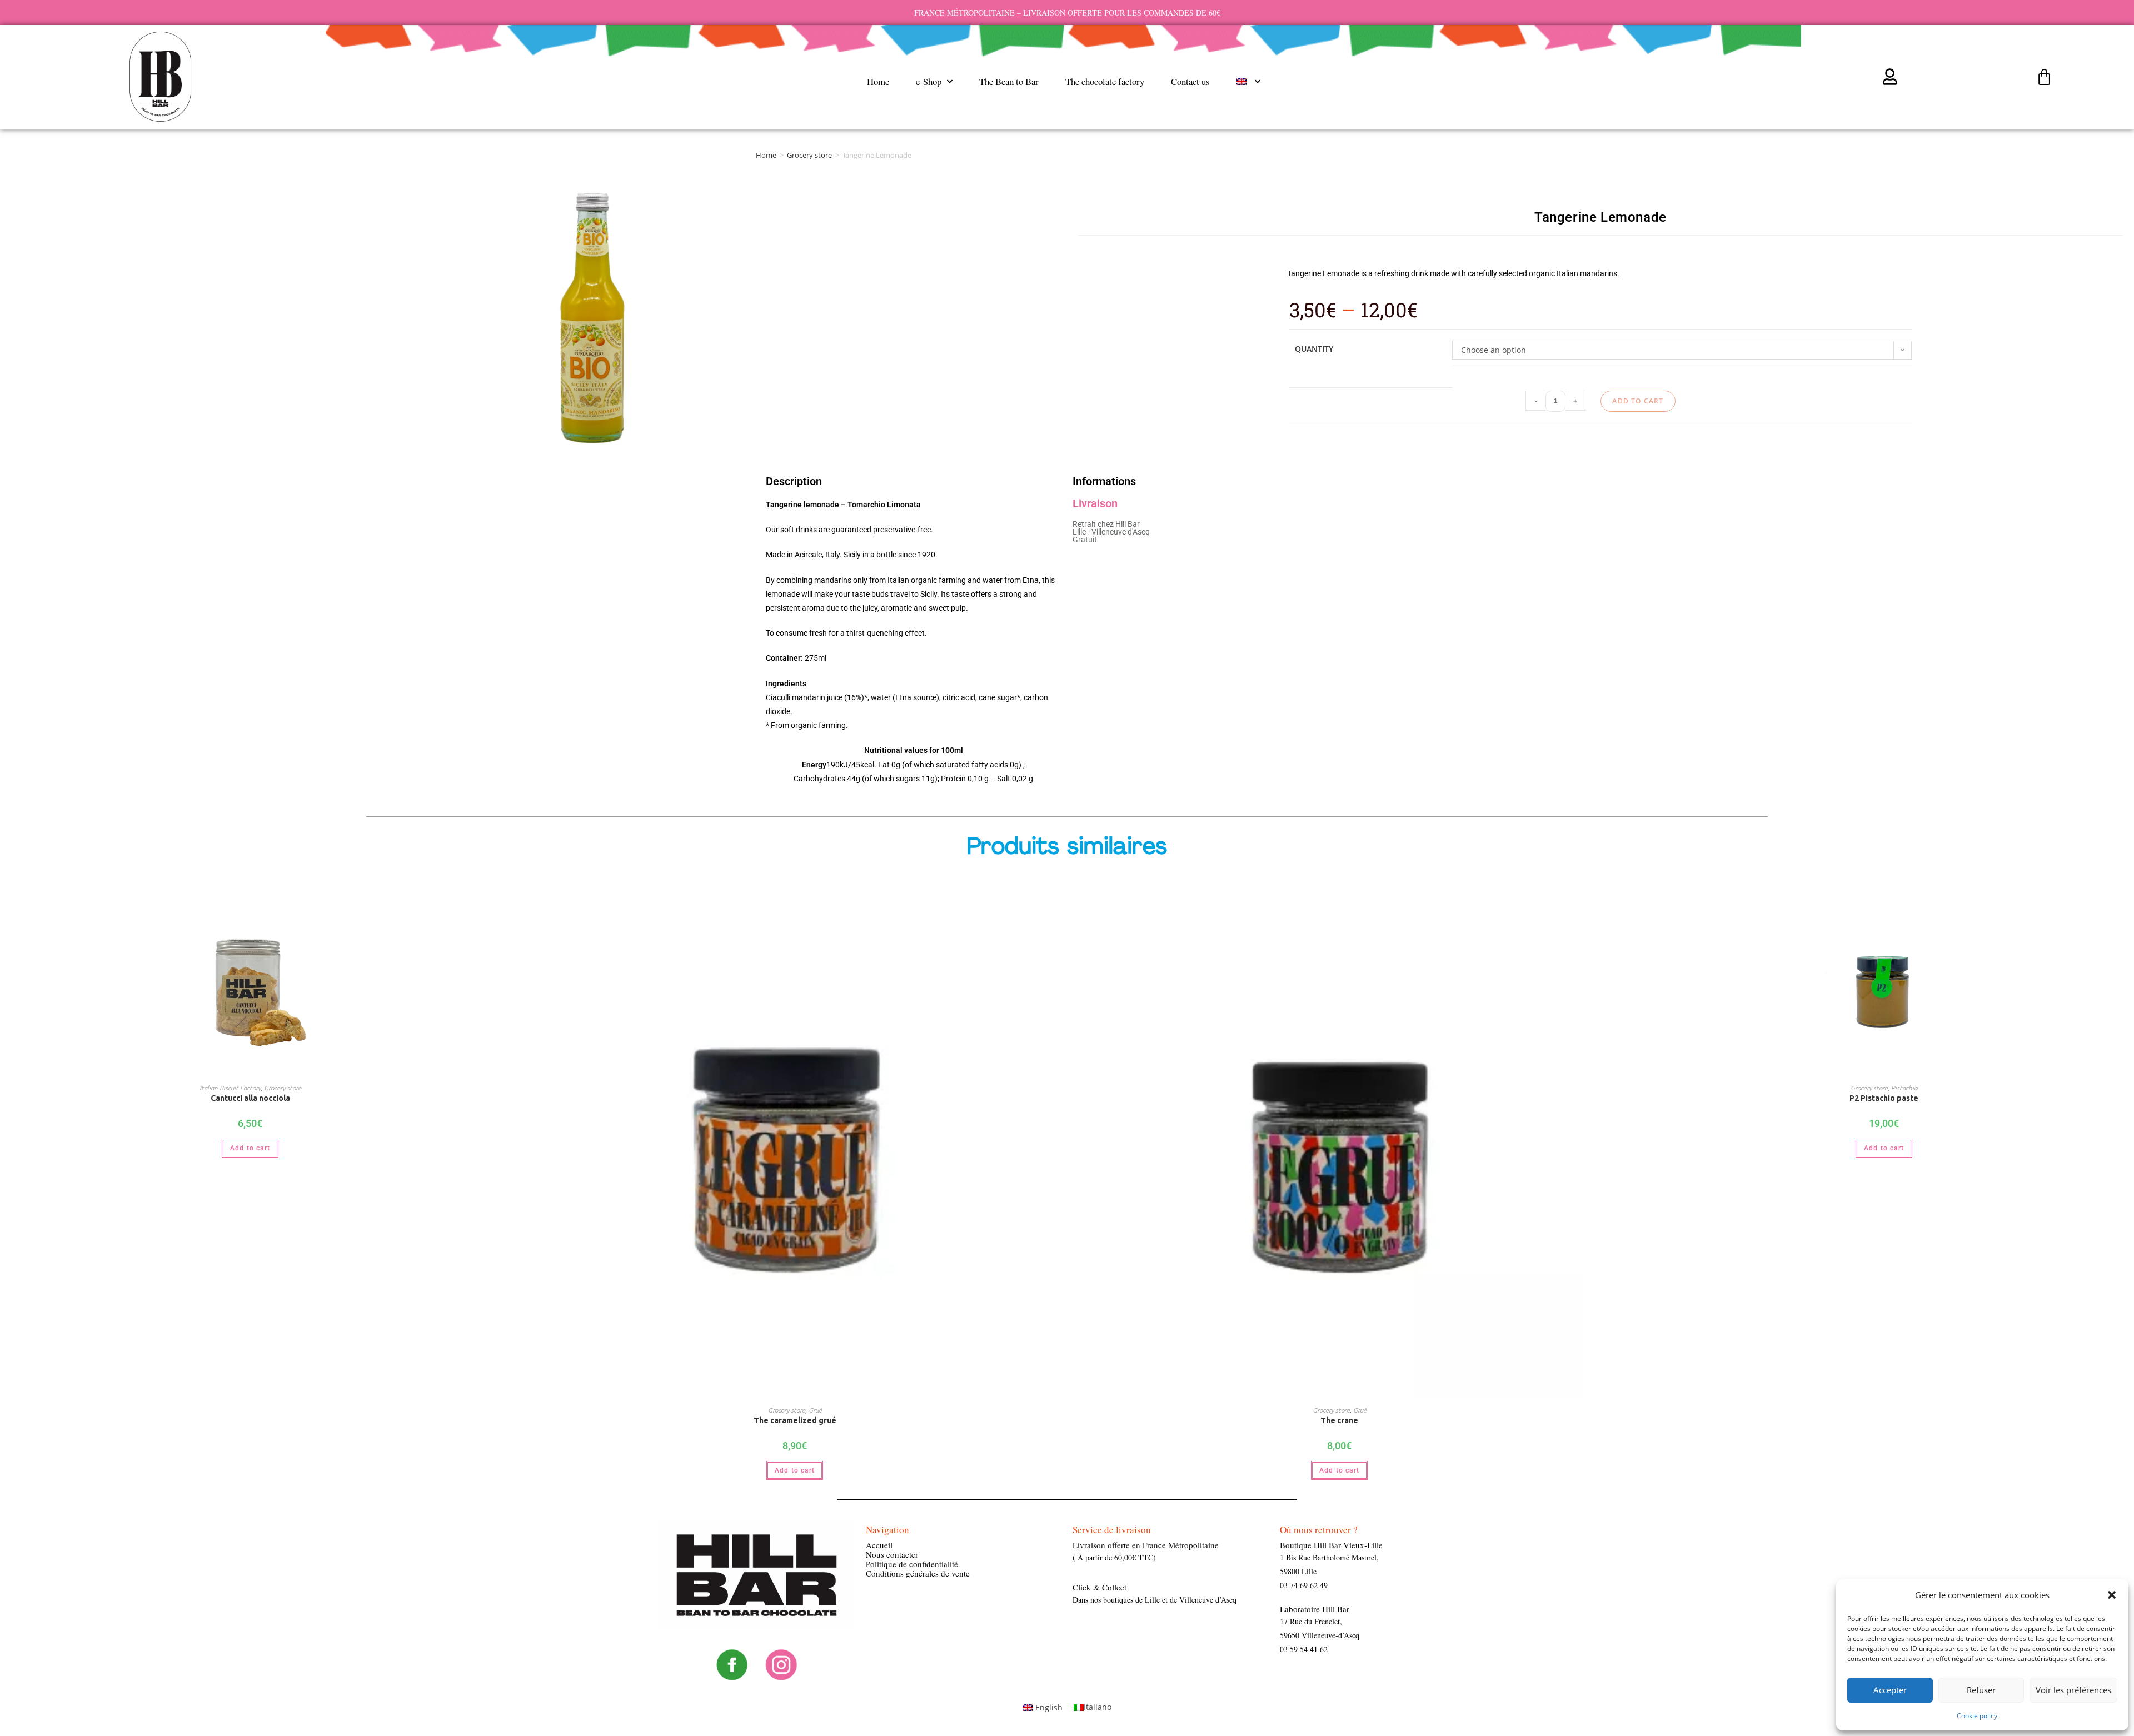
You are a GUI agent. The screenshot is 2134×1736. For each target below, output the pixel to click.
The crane (1339, 1420)
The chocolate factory (1105, 81)
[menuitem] (1248, 82)
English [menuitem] (1049, 1707)
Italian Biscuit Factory (230, 1088)
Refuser (1981, 1690)
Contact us (1190, 81)
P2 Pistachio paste (1884, 1098)
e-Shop (929, 81)
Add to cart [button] (250, 1148)
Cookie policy (1977, 1716)
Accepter (1890, 1690)
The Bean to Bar (1009, 81)
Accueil (879, 1545)
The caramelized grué (795, 1420)
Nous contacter (892, 1554)
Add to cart (1638, 401)
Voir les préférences (2073, 1690)
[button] (2112, 1595)
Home (878, 81)
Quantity (1314, 349)
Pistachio (1904, 1088)
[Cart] (2044, 78)
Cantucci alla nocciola (250, 1098)
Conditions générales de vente (918, 1573)
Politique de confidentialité (912, 1564)
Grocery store (809, 155)
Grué (815, 1410)
